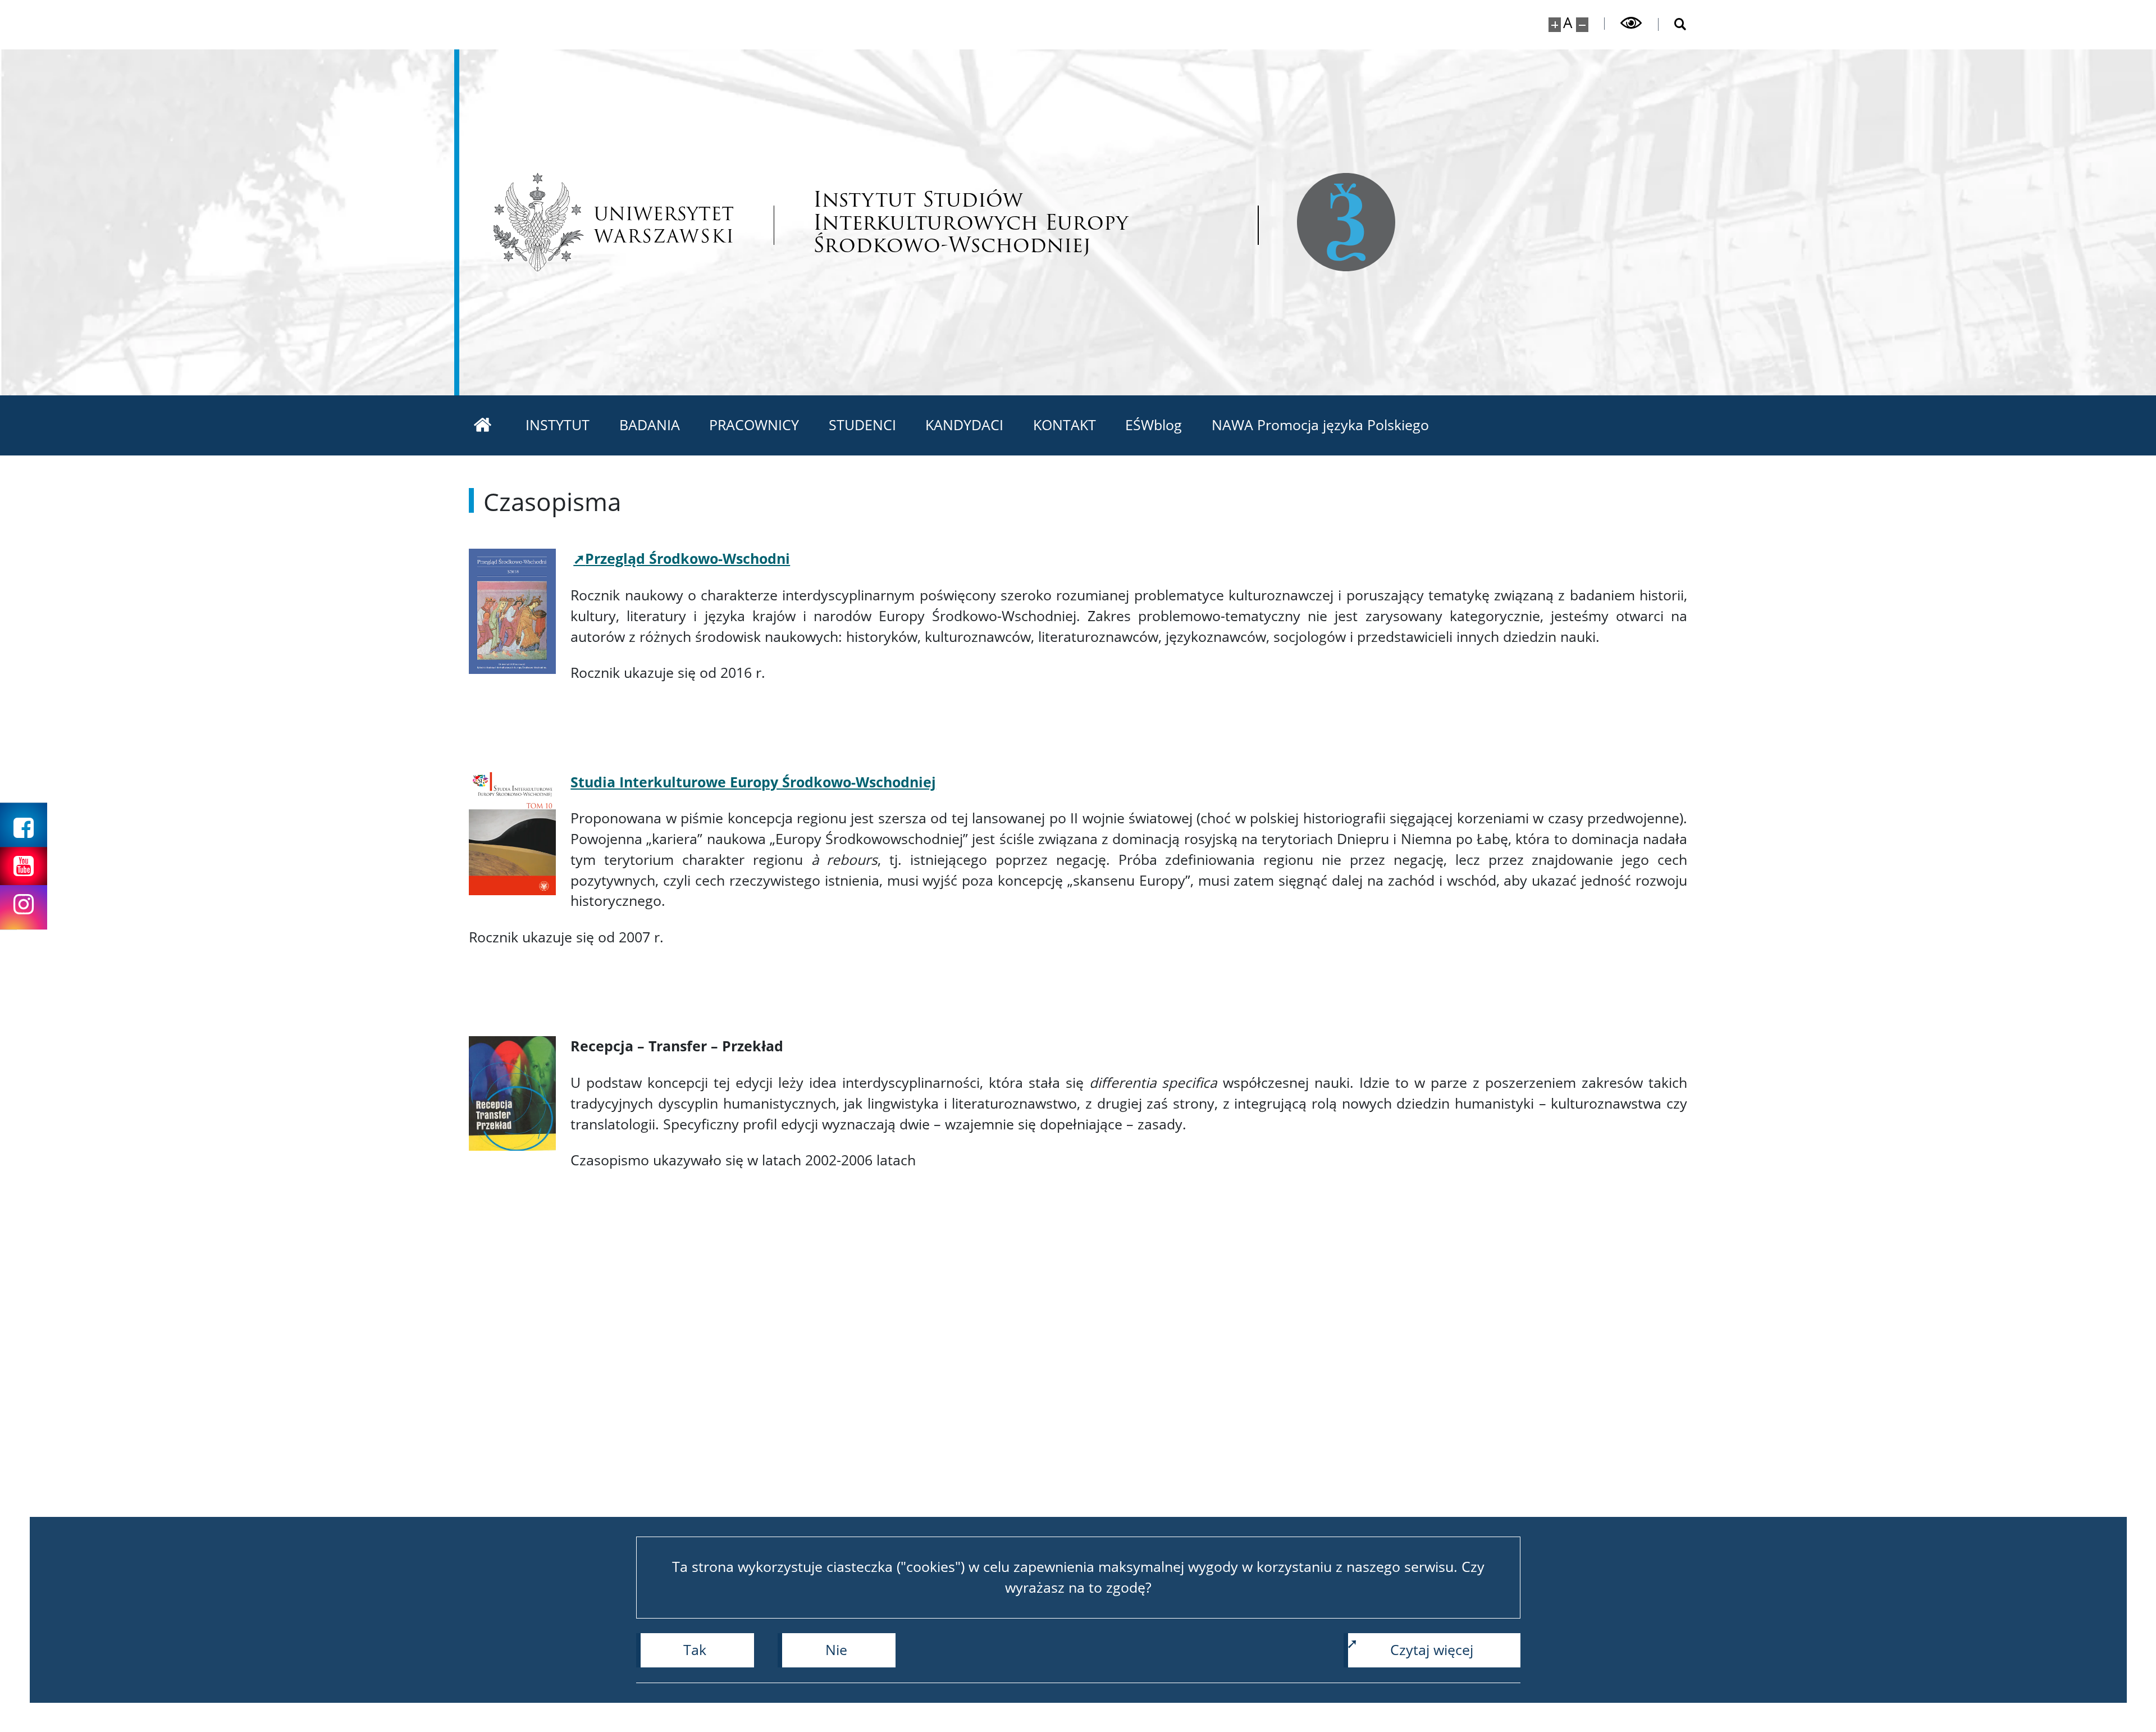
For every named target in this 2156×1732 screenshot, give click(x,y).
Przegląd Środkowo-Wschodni (688, 559)
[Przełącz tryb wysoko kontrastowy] (1632, 23)
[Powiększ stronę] (1555, 25)
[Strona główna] (483, 426)
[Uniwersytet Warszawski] (613, 222)
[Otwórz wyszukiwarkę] (1673, 24)
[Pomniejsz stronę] (1582, 25)
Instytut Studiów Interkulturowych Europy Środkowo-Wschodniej (970, 222)
